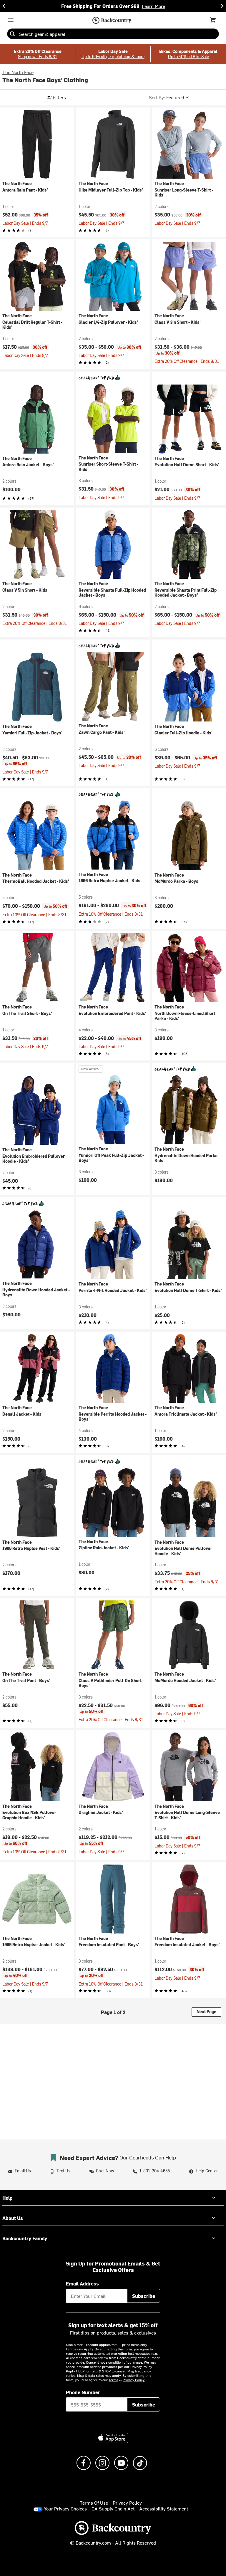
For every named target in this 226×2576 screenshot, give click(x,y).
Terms (113, 2380)
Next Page (206, 2012)
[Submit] (12, 34)
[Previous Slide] (4, 6)
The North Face (18, 72)
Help (8, 2198)
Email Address (82, 2283)
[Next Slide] (222, 6)
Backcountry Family (25, 2238)
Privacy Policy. (134, 2380)
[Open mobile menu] (11, 20)
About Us (13, 2218)
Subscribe (144, 2296)
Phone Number (83, 2392)
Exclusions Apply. (80, 2349)
